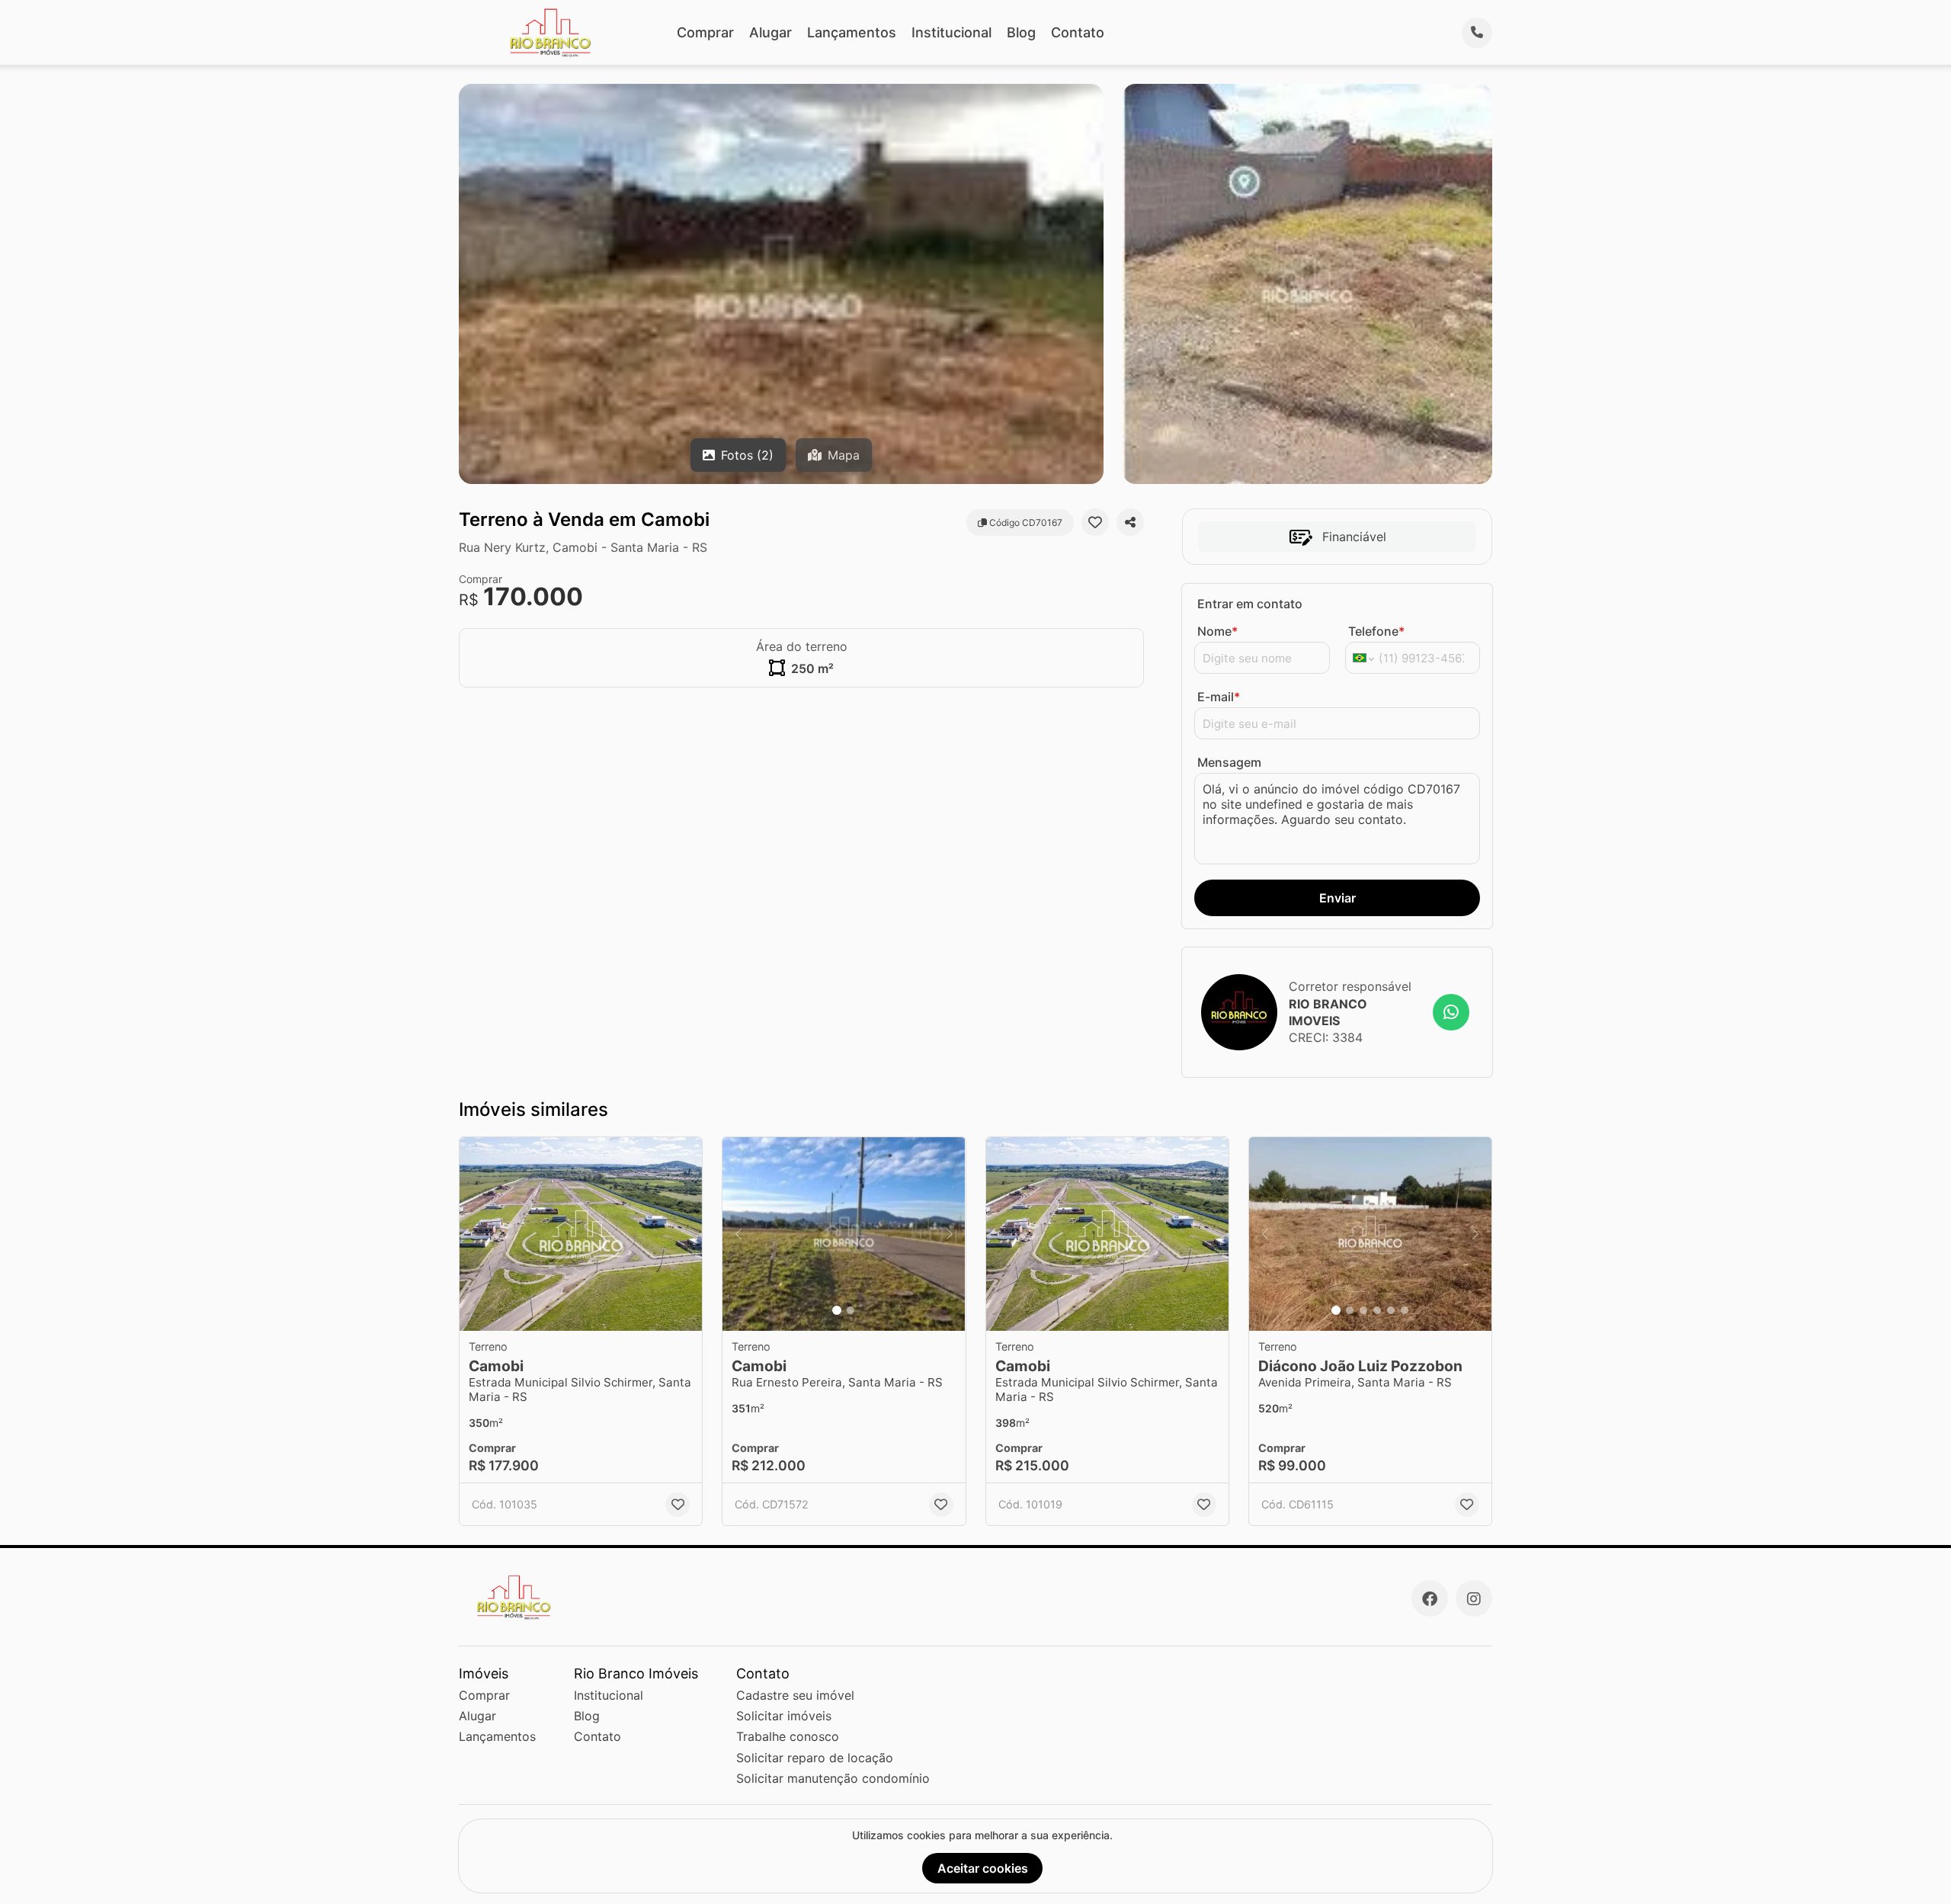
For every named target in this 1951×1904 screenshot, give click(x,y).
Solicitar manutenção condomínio (833, 1778)
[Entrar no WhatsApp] (1451, 1012)
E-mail (1219, 697)
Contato (1078, 32)
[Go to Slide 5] (1391, 1310)
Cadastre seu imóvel (795, 1695)
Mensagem (1229, 762)
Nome (1217, 631)
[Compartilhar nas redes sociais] (1130, 522)
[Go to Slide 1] (837, 1310)
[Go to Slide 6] (1405, 1310)
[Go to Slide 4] (1377, 1310)
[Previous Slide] (738, 1234)
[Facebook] (1430, 1598)
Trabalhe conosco (788, 1736)
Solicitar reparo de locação (815, 1758)
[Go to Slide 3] (1363, 1310)
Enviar (1338, 898)
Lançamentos (852, 32)
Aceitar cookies (983, 1868)
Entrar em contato (1250, 604)
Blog (1021, 32)
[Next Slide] (950, 1234)
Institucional (951, 32)
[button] (581, 1234)
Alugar (770, 32)
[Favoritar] (1095, 522)
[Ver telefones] (1477, 33)
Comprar (705, 32)
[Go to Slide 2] (851, 1310)
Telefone (1376, 631)
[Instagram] (1474, 1598)
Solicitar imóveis (784, 1716)
